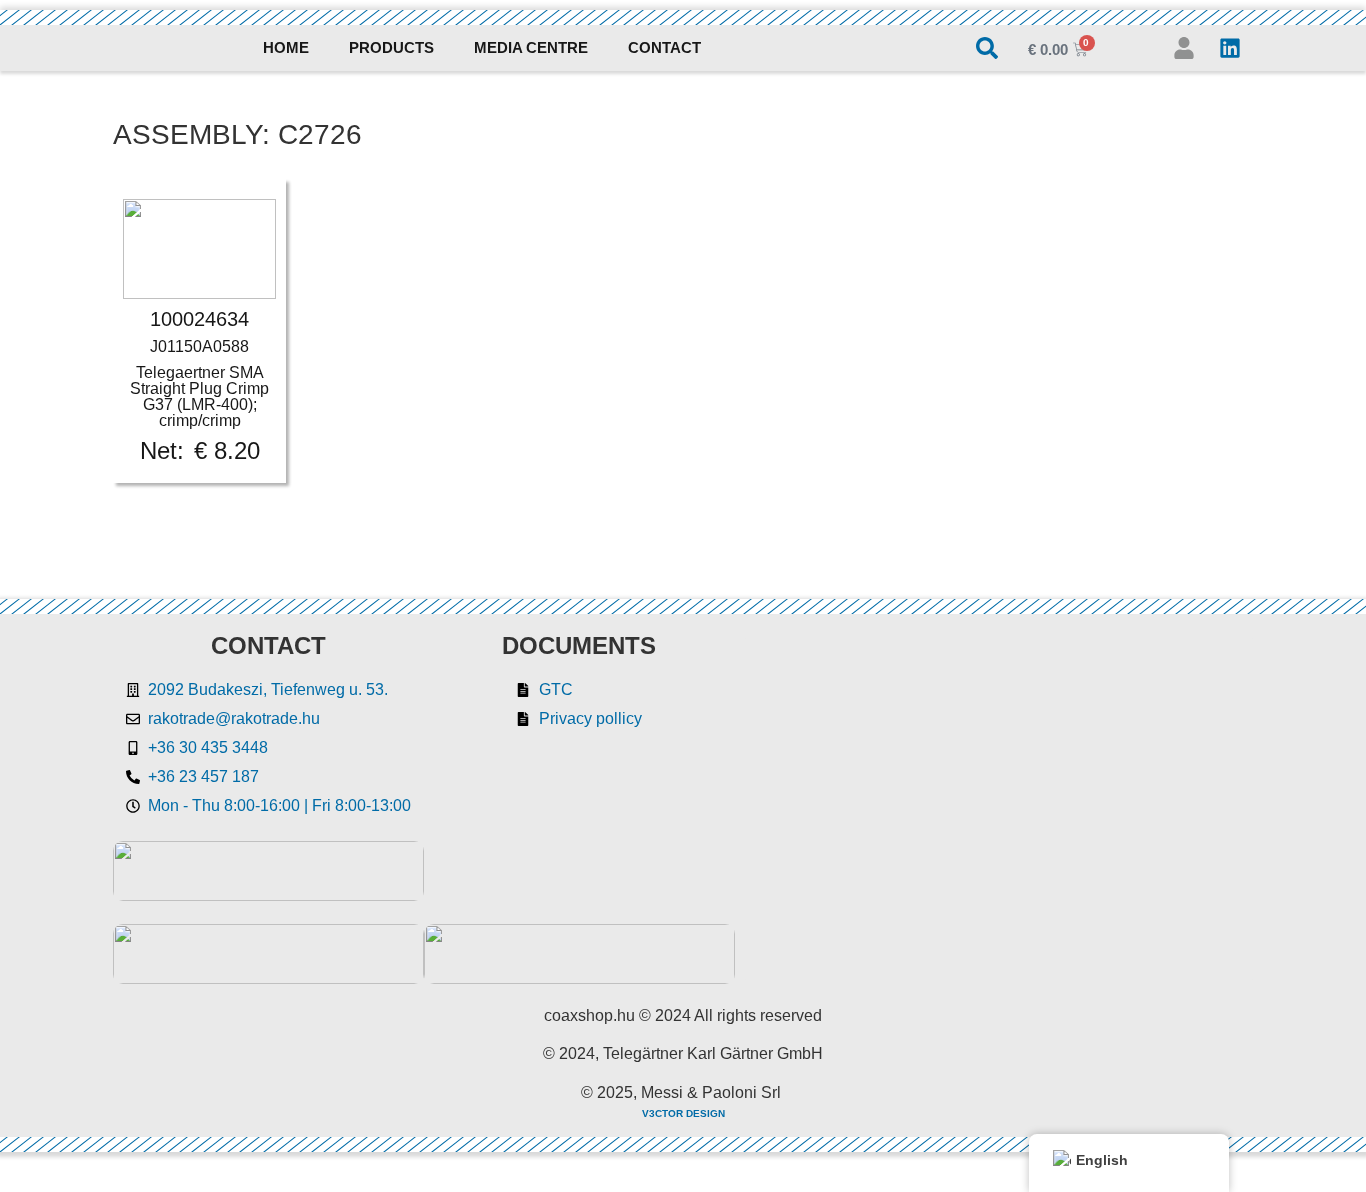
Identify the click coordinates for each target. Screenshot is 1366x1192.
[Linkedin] (1230, 48)
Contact (664, 47)
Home (286, 47)
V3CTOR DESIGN (683, 1113)
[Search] (987, 48)
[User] (1184, 48)
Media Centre (531, 47)
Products (391, 47)
